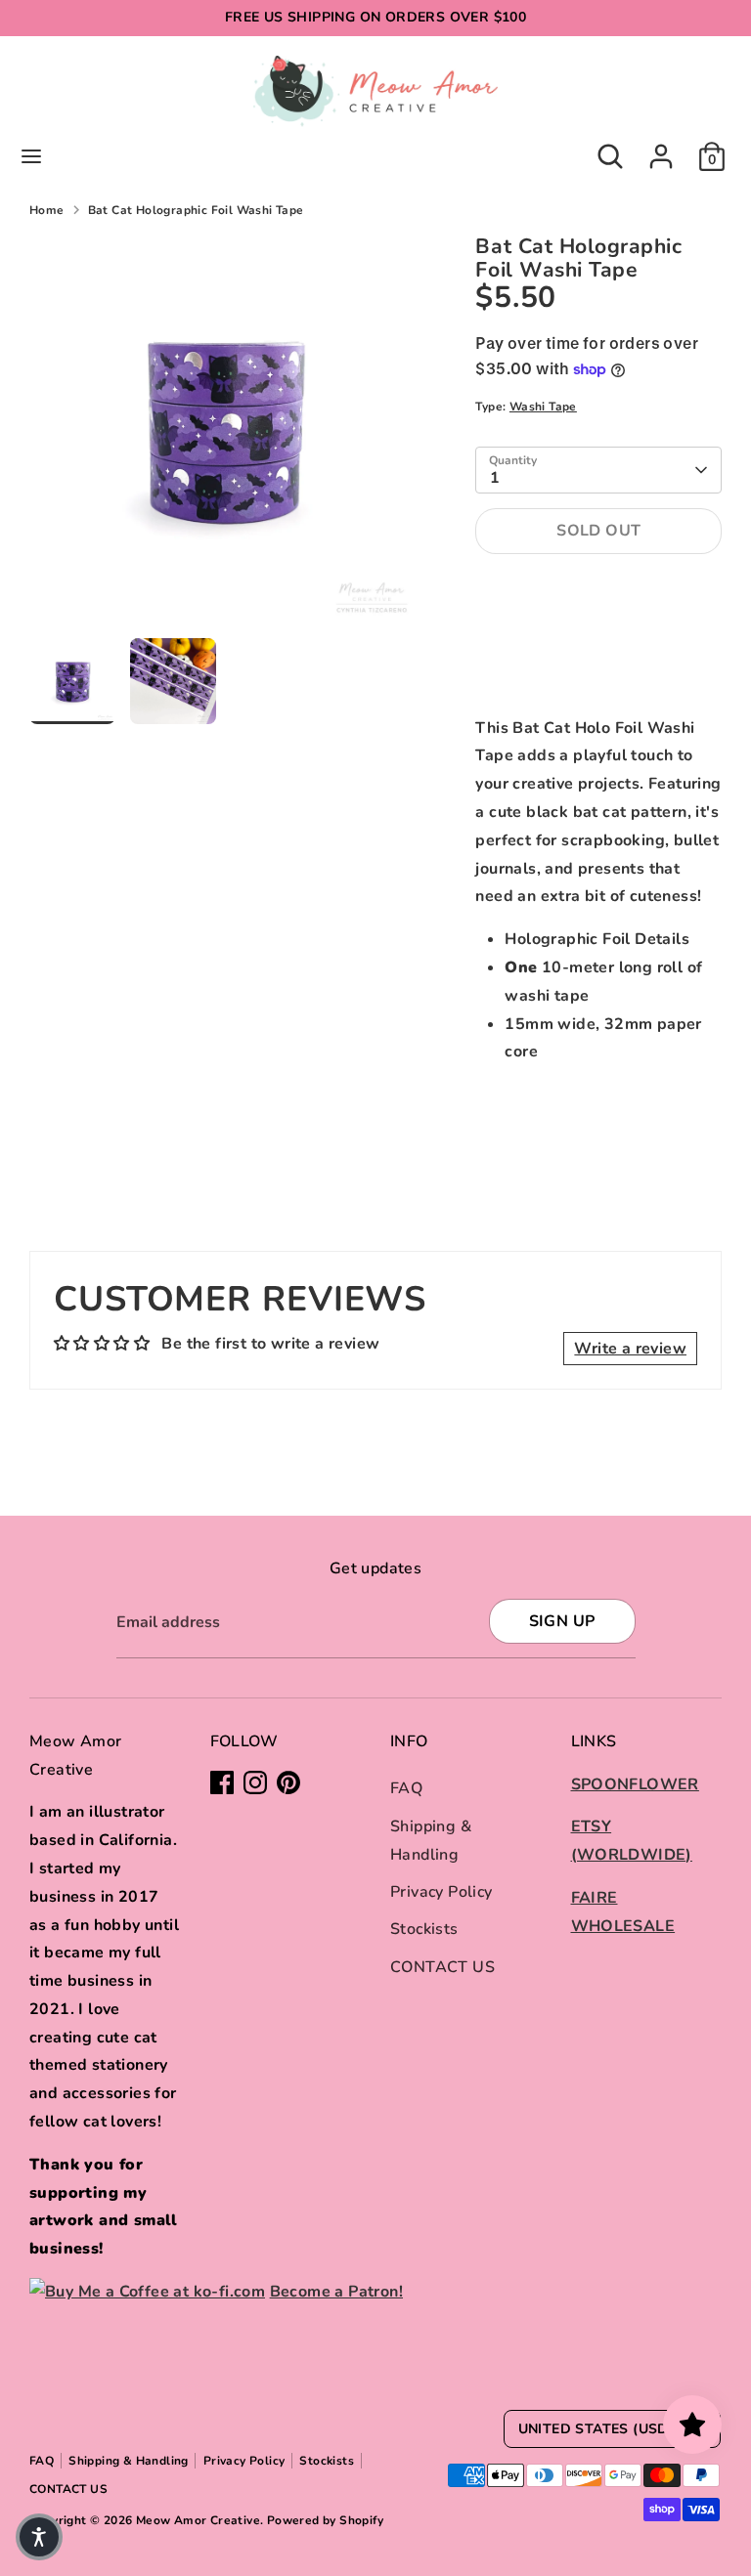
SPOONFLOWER (635, 1784)
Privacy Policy (442, 1892)
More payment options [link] (599, 641)
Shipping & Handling (129, 2461)
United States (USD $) (602, 2429)
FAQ (406, 1788)
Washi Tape (543, 407)
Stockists (424, 1929)
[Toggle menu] (31, 156)
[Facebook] (222, 1782)
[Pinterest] (288, 1782)
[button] (39, 2537)
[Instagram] (255, 1782)
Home (47, 210)
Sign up (562, 1621)
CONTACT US (442, 1967)
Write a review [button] (630, 1349)
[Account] (661, 150)
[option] (223, 437)
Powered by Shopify (325, 2520)
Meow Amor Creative (198, 2520)
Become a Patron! (336, 2292)
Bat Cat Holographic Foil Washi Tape (196, 210)
